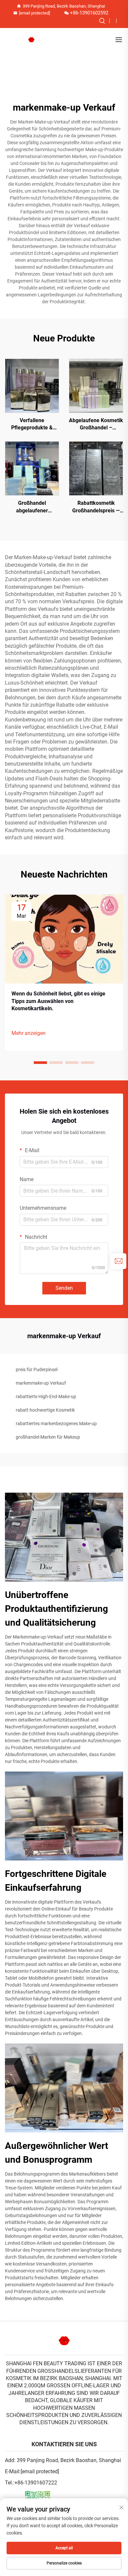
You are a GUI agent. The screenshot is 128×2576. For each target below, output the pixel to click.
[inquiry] (118, 1261)
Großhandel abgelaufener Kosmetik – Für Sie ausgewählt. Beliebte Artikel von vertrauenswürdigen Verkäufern (32, 507)
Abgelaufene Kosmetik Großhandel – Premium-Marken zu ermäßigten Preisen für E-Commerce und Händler (96, 424)
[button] (40, 1063)
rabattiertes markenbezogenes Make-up (56, 1424)
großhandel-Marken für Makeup (48, 1437)
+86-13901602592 (89, 13)
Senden (64, 1288)
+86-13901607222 (36, 2483)
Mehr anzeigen (29, 1033)
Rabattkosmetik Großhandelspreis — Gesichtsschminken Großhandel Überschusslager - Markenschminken (96, 507)
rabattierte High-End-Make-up (46, 1396)
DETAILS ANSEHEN (32, 385)
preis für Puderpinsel (37, 1369)
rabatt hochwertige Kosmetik (45, 1410)
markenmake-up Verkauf (41, 1383)
